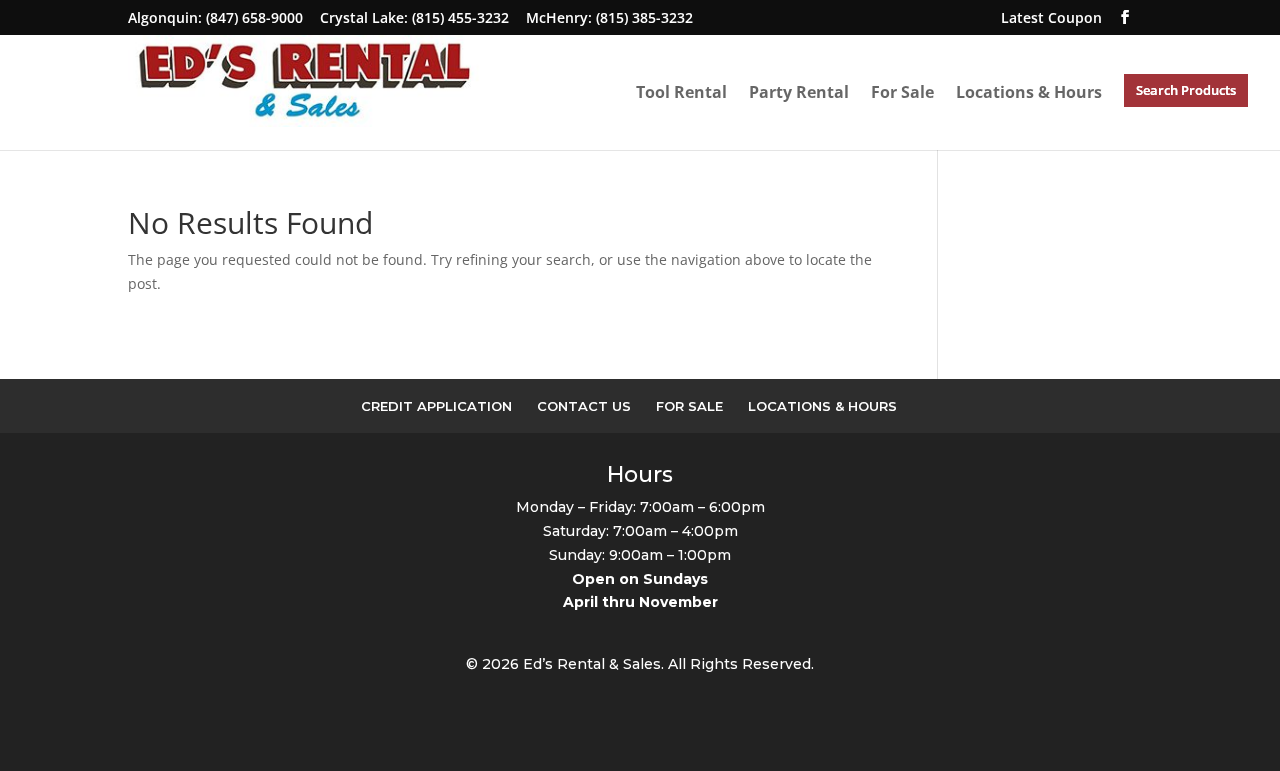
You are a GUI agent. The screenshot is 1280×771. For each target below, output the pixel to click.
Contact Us (584, 406)
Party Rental (799, 92)
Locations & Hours (1029, 92)
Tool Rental (681, 92)
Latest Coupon (1051, 17)
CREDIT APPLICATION (436, 406)
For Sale (902, 92)
